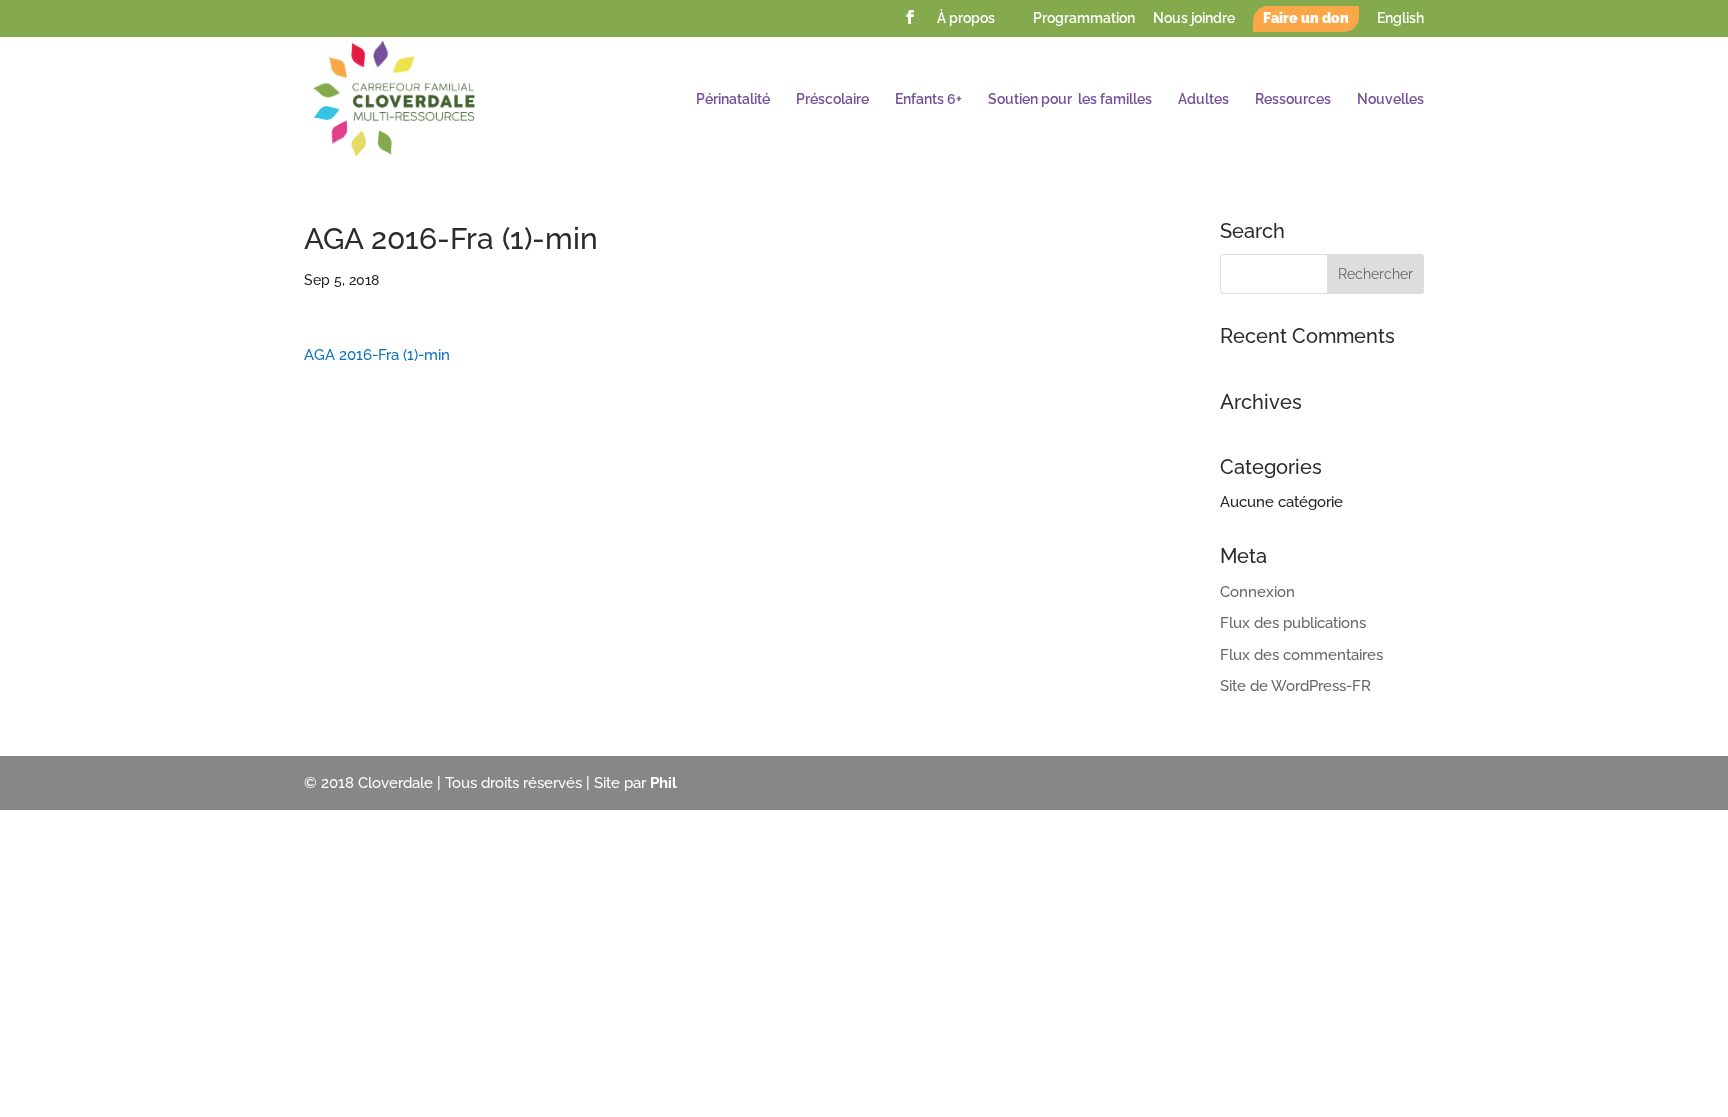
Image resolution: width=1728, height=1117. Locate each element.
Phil (663, 783)
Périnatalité (733, 99)
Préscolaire (832, 99)
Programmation (1084, 18)
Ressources (1293, 99)
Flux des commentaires (1301, 655)
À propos (966, 18)
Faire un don (1306, 18)
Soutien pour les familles (1070, 99)
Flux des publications (1293, 623)
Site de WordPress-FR (1295, 686)
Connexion (1257, 592)
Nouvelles (1390, 99)
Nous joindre (1194, 18)
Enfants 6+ (928, 99)
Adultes (1203, 99)
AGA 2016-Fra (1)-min (377, 355)
